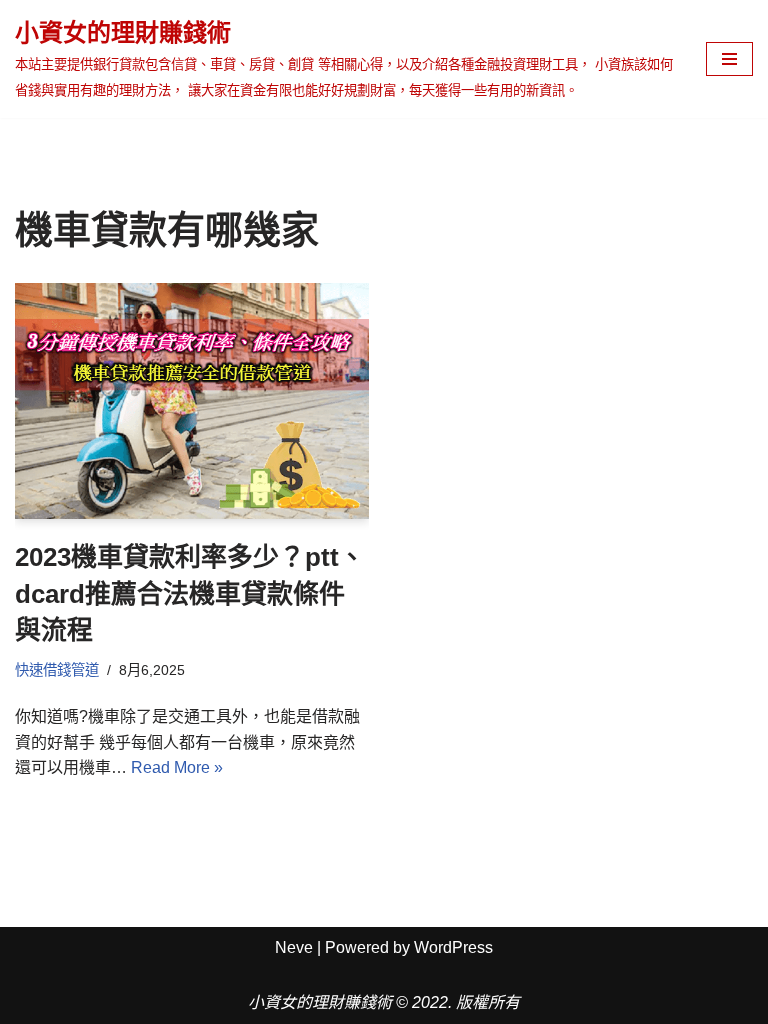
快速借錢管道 (57, 670)
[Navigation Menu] (729, 59)
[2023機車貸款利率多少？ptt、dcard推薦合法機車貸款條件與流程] (192, 401)
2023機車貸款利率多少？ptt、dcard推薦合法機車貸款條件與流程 (190, 593)
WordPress (453, 947)
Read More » (177, 767)
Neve (294, 947)
